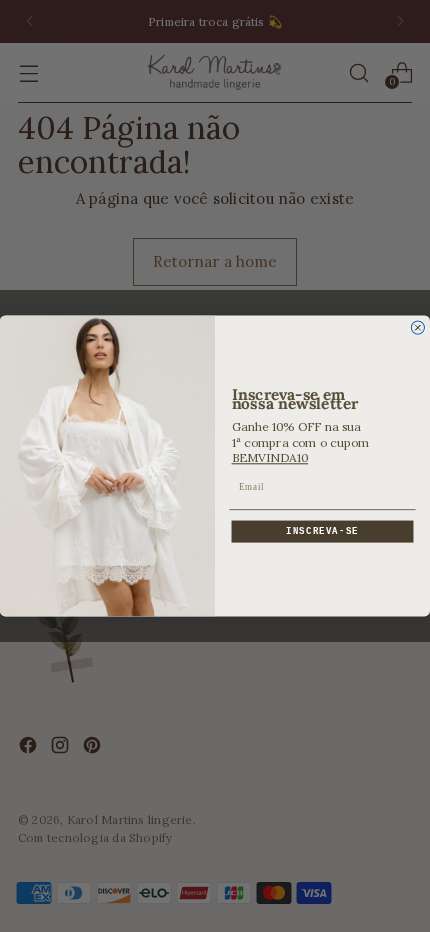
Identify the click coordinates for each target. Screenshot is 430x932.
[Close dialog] (417, 327)
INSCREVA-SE (322, 532)
